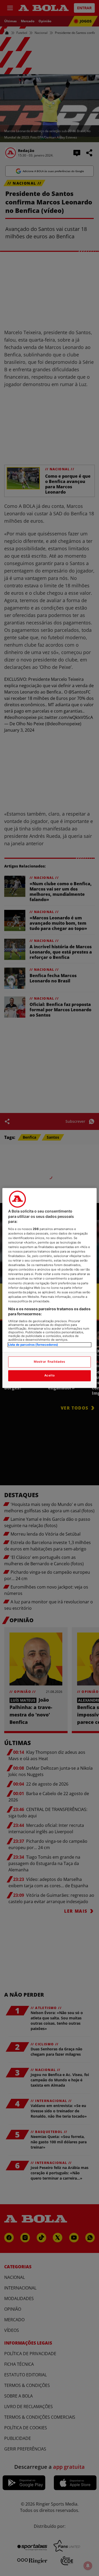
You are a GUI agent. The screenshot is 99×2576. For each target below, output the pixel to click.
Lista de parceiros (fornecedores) (33, 1345)
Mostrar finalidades (49, 1362)
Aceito (49, 1376)
